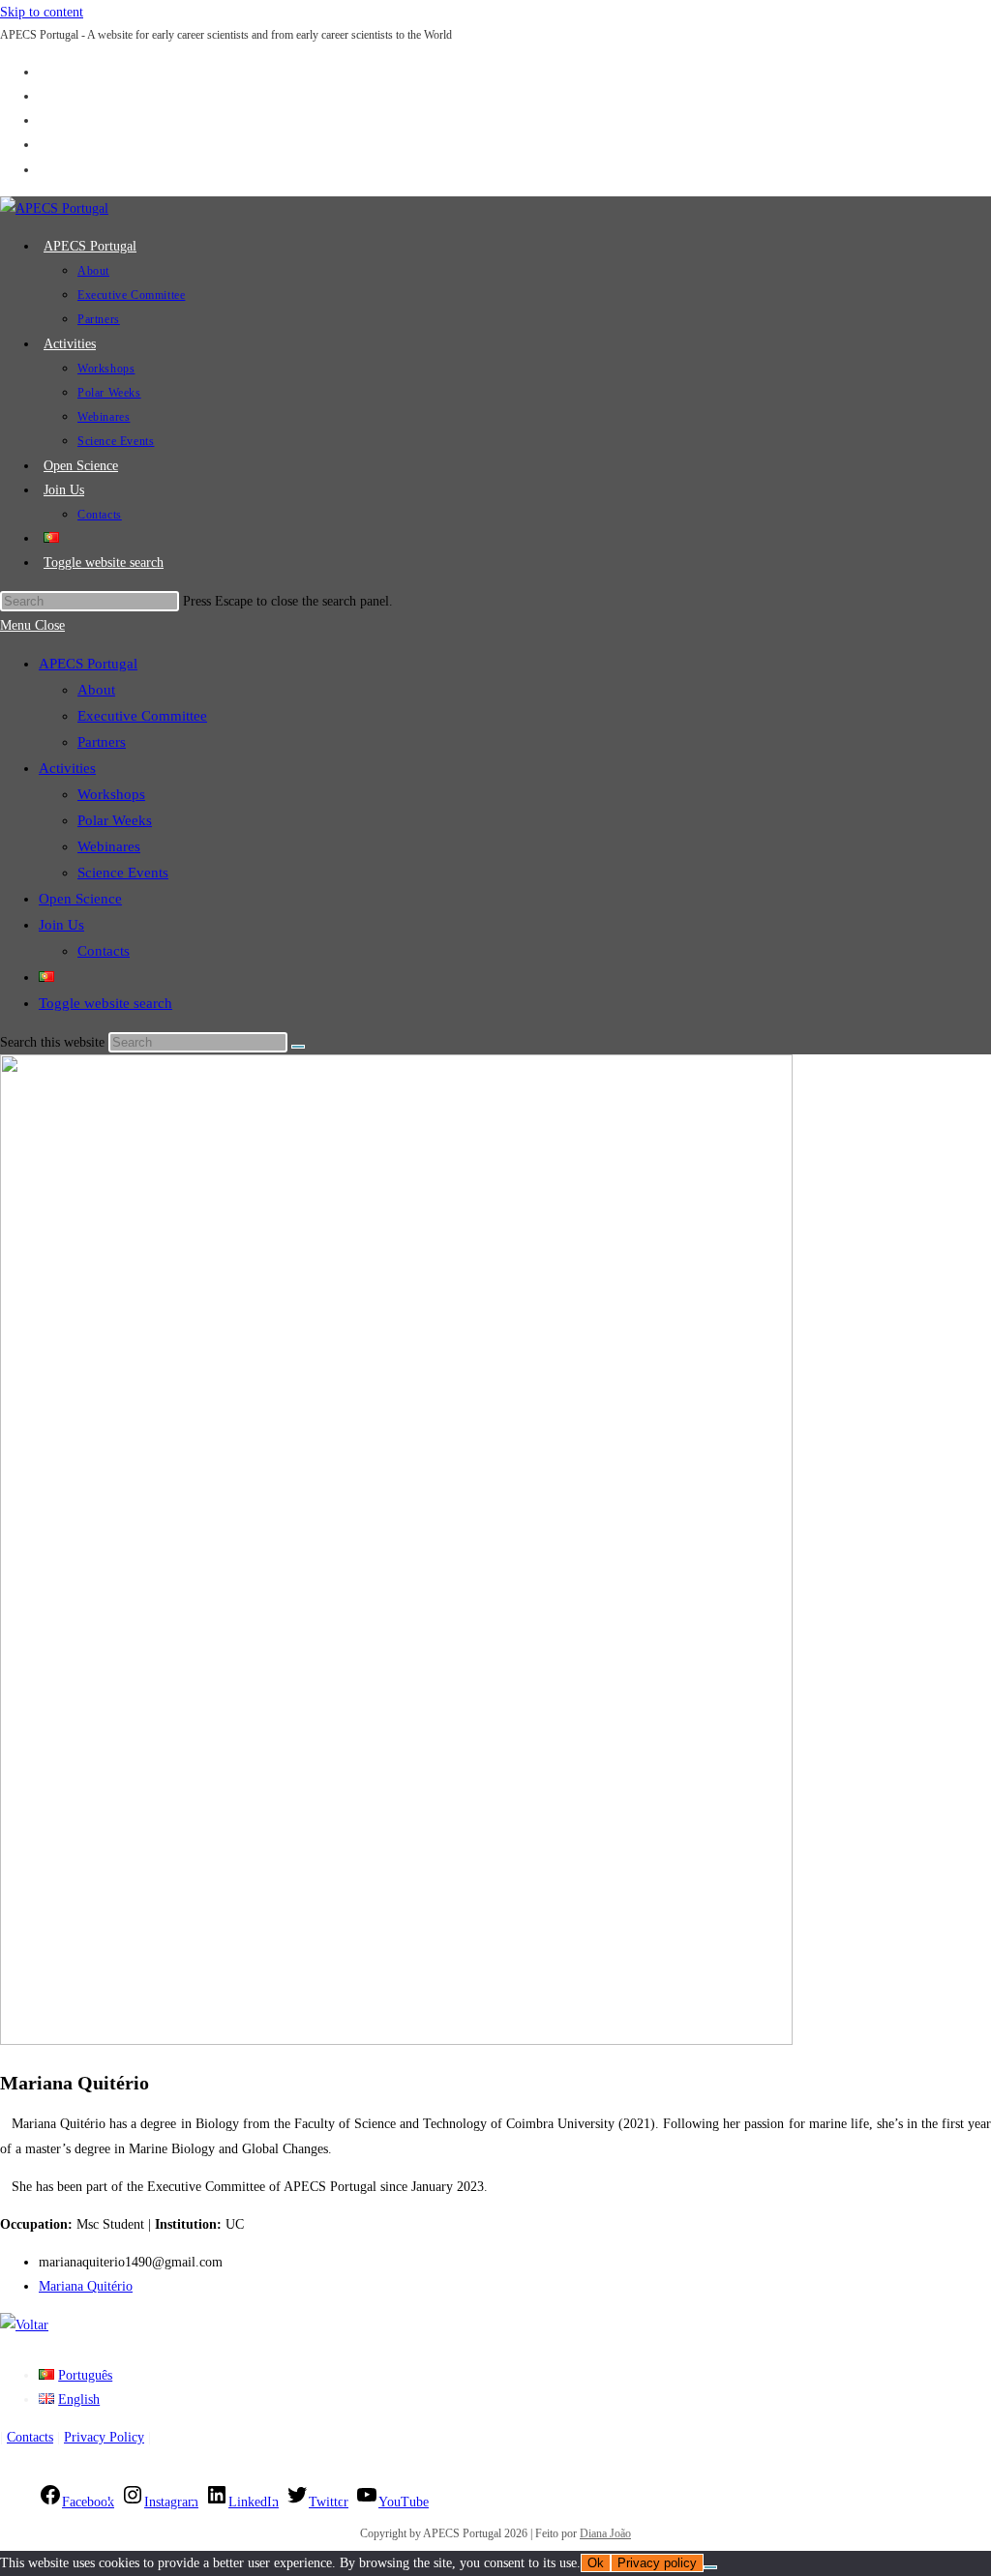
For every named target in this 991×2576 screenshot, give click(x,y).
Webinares (109, 846)
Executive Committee (142, 716)
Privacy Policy (104, 2437)
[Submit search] (298, 1047)
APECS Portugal (88, 664)
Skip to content (42, 12)
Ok (596, 2563)
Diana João (605, 2533)
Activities (67, 768)
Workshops (111, 794)
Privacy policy (657, 2563)
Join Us (61, 925)
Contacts (104, 951)
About (96, 690)
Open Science (80, 899)
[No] (710, 2567)
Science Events (123, 873)
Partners (102, 742)
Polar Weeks (115, 820)
